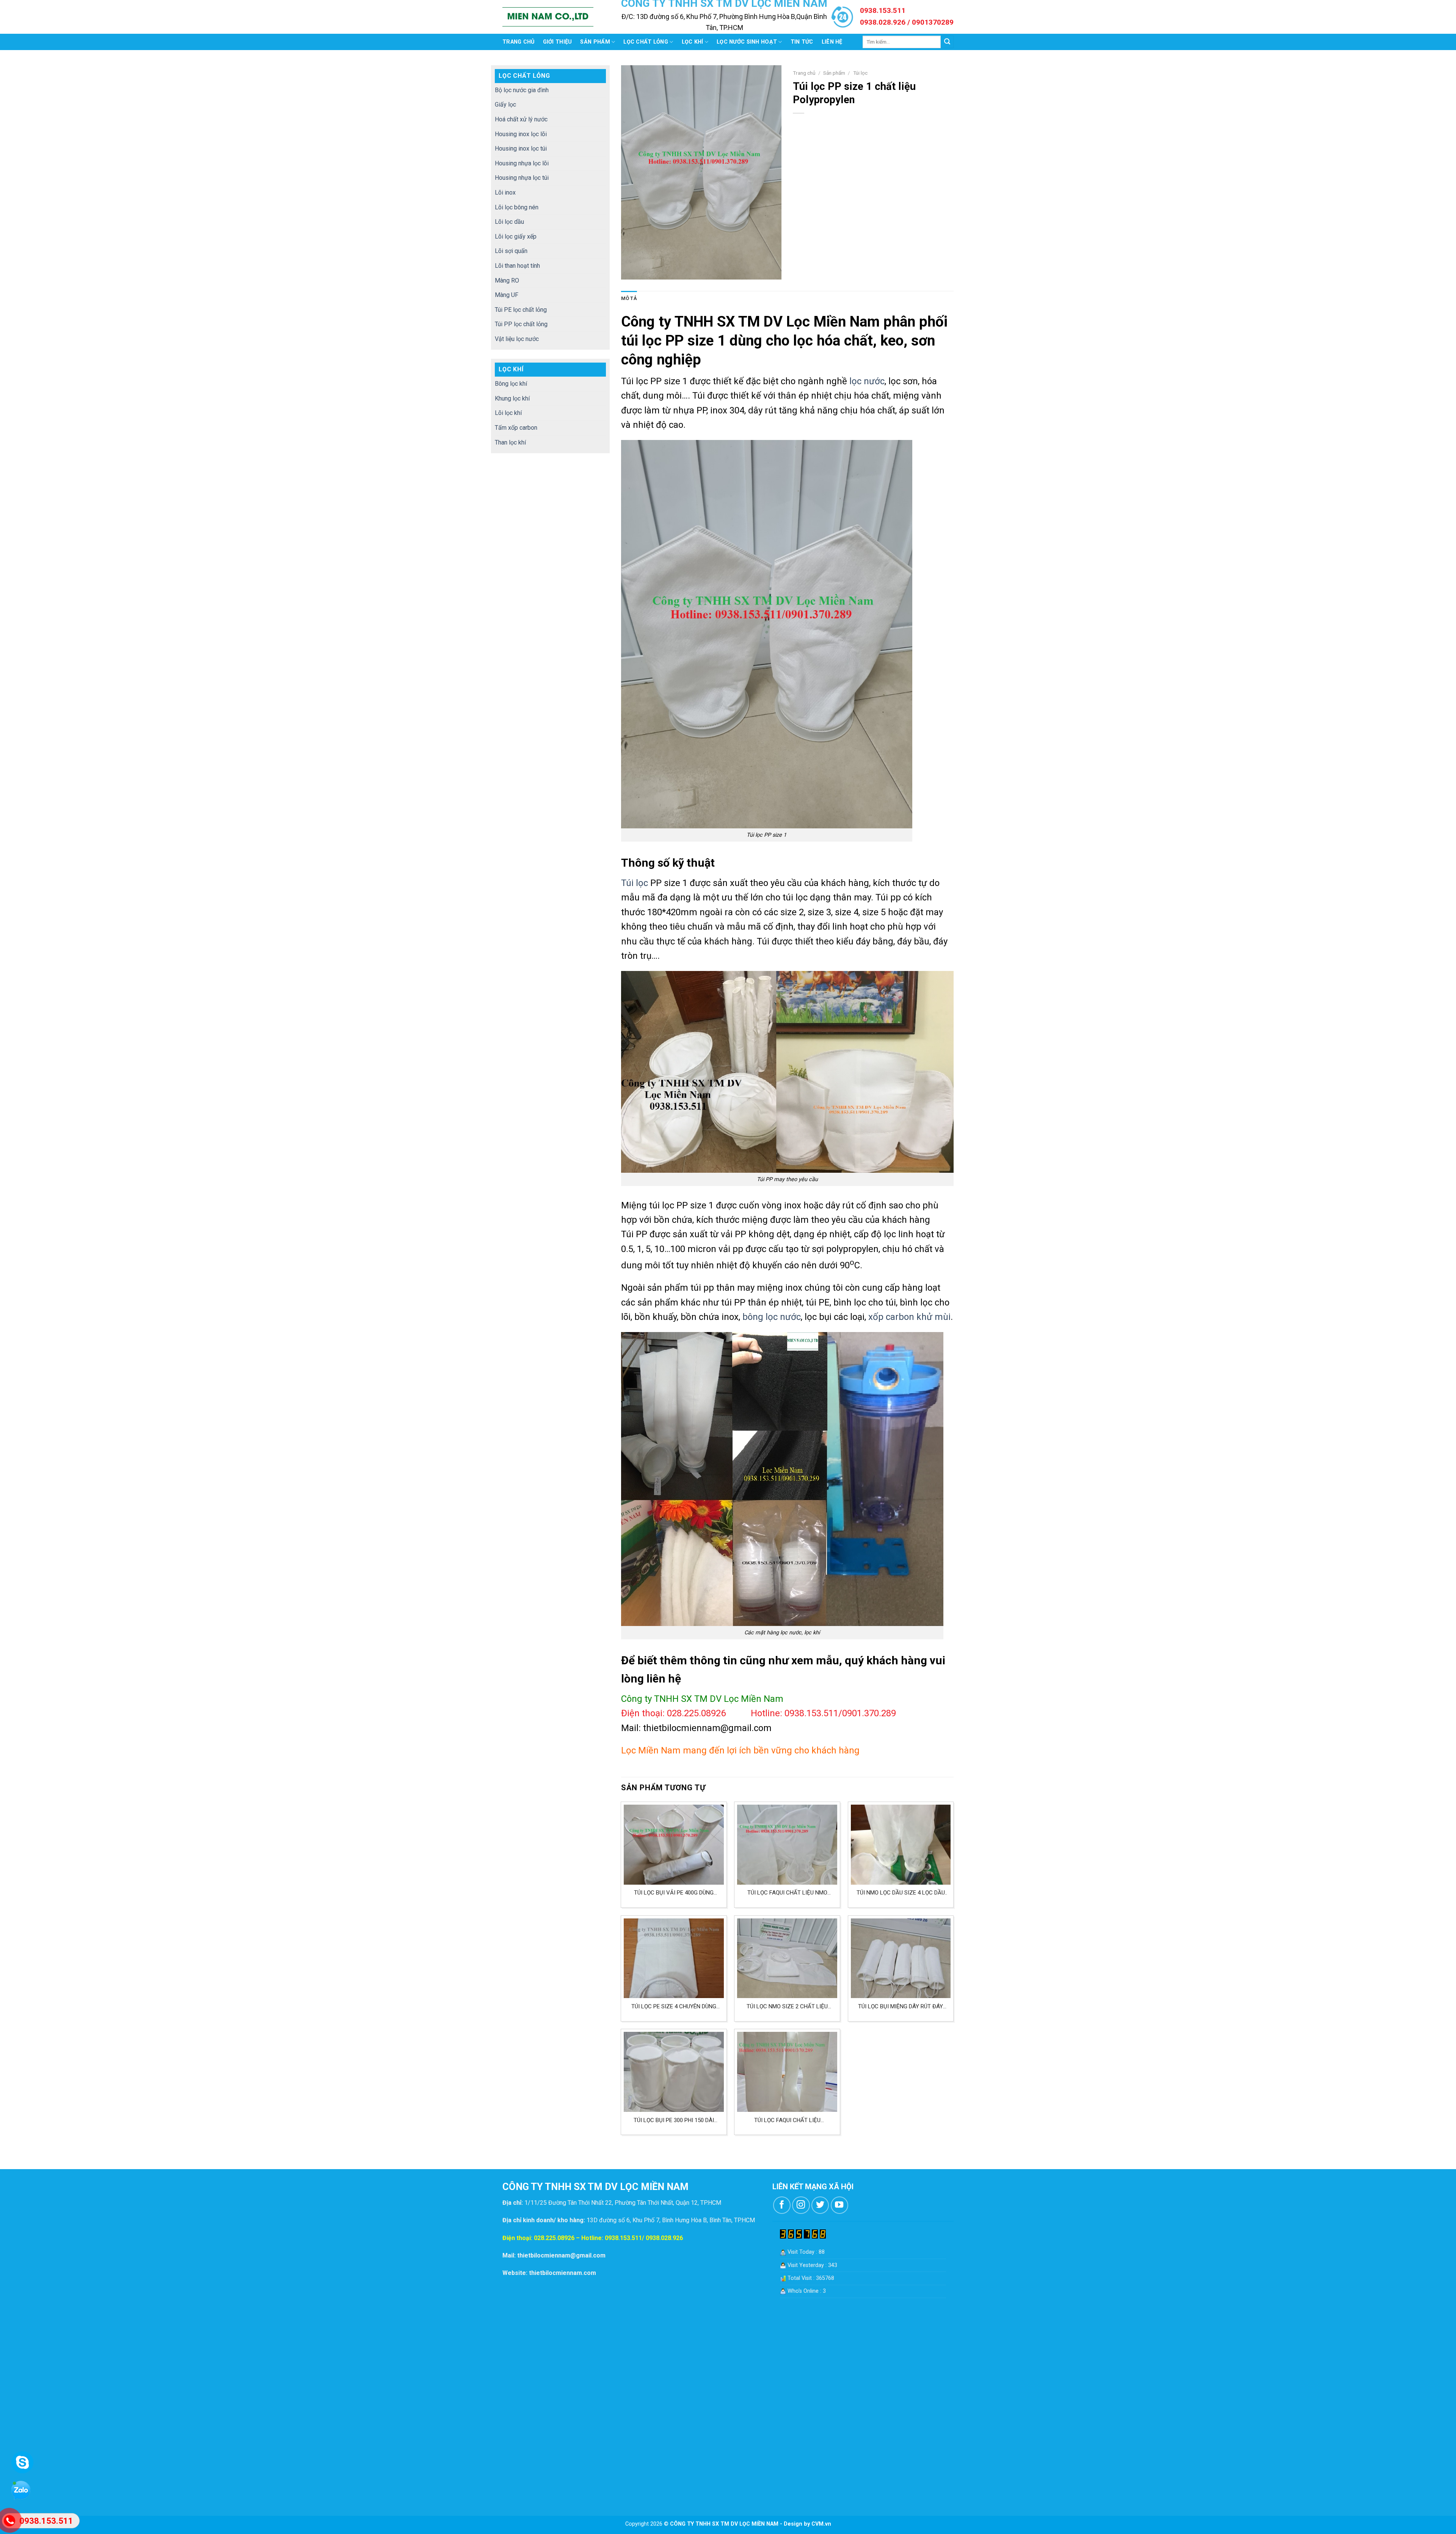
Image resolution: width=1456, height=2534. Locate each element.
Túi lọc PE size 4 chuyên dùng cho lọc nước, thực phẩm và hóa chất (674, 2007)
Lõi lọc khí (508, 413)
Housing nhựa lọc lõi (522, 163)
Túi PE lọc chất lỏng (521, 310)
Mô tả (629, 298)
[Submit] (947, 42)
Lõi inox (505, 192)
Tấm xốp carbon (516, 428)
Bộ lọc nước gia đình (522, 90)
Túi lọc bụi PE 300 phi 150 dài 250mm (674, 2120)
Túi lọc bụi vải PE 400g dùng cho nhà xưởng (674, 1893)
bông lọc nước (772, 1317)
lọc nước (867, 381)
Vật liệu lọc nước (517, 339)
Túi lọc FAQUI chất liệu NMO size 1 (787, 1893)
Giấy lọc (505, 104)
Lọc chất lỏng (646, 42)
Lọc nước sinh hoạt (747, 42)
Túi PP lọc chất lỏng (521, 324)
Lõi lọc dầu (509, 222)
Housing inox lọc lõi (521, 134)
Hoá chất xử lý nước (521, 119)
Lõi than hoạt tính (517, 266)
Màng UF (507, 295)
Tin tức (802, 42)
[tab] (629, 298)
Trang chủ (519, 42)
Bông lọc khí (511, 384)
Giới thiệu (558, 42)
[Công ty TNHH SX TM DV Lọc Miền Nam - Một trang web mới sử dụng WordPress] (548, 17)
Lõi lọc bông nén (517, 207)
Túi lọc (860, 73)
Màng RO (507, 280)
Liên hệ (832, 42)
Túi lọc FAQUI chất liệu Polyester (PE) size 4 (787, 2120)
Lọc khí (693, 42)
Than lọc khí (510, 442)
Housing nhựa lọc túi (522, 178)
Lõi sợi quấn (511, 251)
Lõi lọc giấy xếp (516, 236)
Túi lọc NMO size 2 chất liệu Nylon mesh (787, 2007)
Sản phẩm (595, 42)
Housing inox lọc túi (521, 148)
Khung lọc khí (512, 398)
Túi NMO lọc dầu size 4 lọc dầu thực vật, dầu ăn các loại (901, 1893)
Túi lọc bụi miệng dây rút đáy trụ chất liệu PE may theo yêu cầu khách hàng (901, 2007)
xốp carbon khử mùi (909, 1317)
